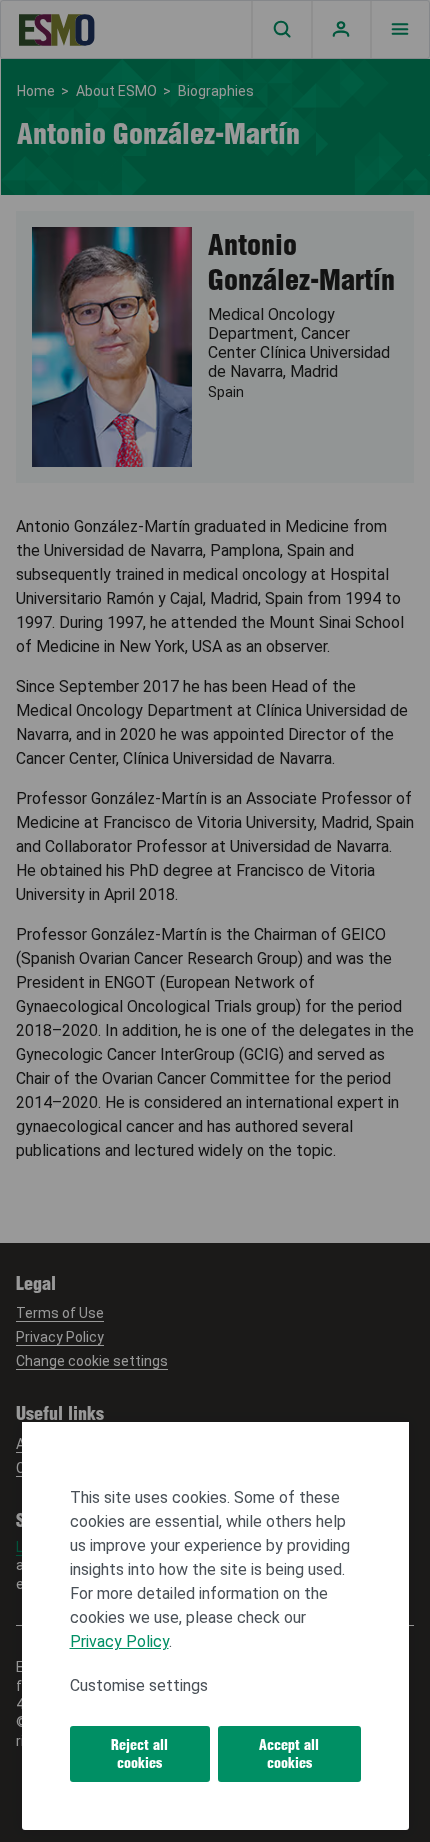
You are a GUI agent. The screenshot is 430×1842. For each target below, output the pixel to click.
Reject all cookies (139, 1754)
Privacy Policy (119, 1641)
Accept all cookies (289, 1754)
